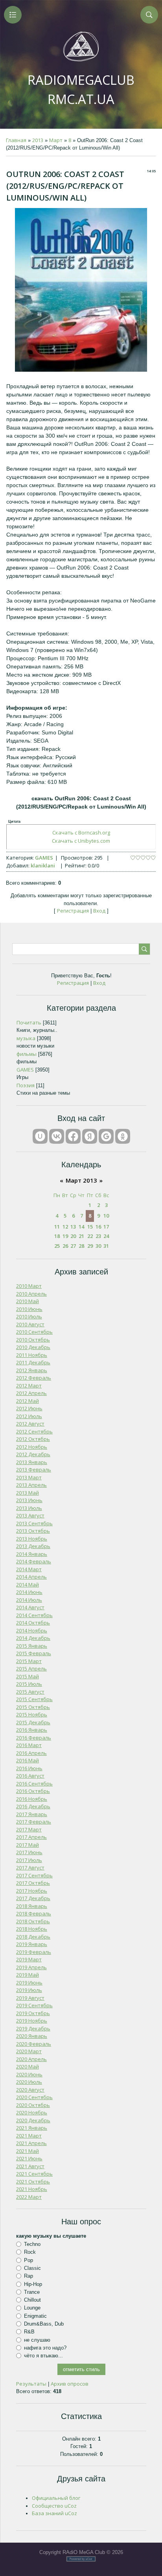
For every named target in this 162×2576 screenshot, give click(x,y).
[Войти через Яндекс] (90, 1136)
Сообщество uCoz (54, 2506)
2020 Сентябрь (34, 2097)
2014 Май (28, 1585)
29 (90, 1246)
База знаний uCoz (54, 2513)
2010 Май (28, 1301)
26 (65, 1246)
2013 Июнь (29, 1500)
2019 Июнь (29, 1983)
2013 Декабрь (33, 1546)
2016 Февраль (34, 1738)
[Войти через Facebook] (73, 1136)
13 (73, 1227)
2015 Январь (32, 1646)
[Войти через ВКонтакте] (57, 1136)
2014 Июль (29, 1600)
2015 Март (29, 1661)
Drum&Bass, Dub (44, 2324)
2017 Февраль (34, 1822)
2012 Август (30, 1424)
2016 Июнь (29, 1768)
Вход (99, 911)
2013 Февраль (34, 1470)
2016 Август (30, 1776)
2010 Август (30, 1324)
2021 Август (30, 2166)
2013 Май (28, 1493)
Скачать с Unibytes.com (81, 841)
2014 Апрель (31, 1577)
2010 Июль (29, 1316)
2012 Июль (29, 1416)
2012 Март (29, 1386)
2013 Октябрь (33, 1531)
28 (81, 1246)
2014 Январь (32, 1554)
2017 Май (28, 1845)
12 (65, 1227)
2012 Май (28, 1401)
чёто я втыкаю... (43, 2356)
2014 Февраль (34, 1561)
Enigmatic (35, 2316)
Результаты (31, 2384)
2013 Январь (32, 1462)
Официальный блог (56, 2498)
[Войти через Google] (106, 1136)
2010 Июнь (29, 1309)
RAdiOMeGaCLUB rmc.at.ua (81, 89)
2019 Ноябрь (32, 2021)
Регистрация (73, 911)
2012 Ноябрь (32, 1447)
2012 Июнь (29, 1408)
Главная (16, 140)
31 (106, 1246)
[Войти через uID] (40, 1136)
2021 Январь (32, 2128)
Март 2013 (81, 1180)
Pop (29, 2260)
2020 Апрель (31, 2059)
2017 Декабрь (33, 1898)
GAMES (44, 858)
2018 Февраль (34, 1913)
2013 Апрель (31, 1485)
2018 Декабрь (33, 1937)
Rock (30, 2252)
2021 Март (29, 2136)
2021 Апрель (31, 2143)
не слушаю (37, 2340)
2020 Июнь (29, 2074)
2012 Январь (32, 1370)
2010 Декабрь (33, 1347)
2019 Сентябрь (34, 2005)
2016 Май (28, 1760)
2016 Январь (32, 1730)
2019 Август (30, 1998)
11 (57, 1227)
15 (90, 1227)
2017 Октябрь (33, 1883)
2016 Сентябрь (34, 1784)
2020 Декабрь (33, 2120)
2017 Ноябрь (32, 1891)
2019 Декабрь (33, 2028)
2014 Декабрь (33, 1638)
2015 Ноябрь (32, 1714)
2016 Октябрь (33, 1791)
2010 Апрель (31, 1294)
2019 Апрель (31, 1967)
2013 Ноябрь (32, 1539)
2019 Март (29, 1959)
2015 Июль (29, 1684)
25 (57, 1246)
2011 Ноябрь (32, 1355)
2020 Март (29, 2051)
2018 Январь (32, 1906)
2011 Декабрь (33, 1362)
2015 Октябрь (33, 1707)
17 (106, 1227)
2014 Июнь (29, 1592)
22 (90, 1236)
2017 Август (30, 1868)
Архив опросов (70, 2384)
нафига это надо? (45, 2348)
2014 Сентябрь (34, 1615)
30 (98, 1246)
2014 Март (29, 1569)
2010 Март (29, 1286)
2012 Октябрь (33, 1439)
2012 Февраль (34, 1378)
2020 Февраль (34, 2044)
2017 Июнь (29, 1852)
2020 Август (30, 2090)
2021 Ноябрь (32, 2189)
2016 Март (29, 1745)
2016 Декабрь (33, 1806)
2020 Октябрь (33, 2105)
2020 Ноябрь (32, 2112)
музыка (26, 1038)
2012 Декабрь (33, 1454)
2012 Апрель (31, 1393)
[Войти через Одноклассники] (123, 1136)
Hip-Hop (33, 2284)
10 (106, 1216)
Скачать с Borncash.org (81, 832)
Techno (32, 2244)
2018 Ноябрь (32, 1929)
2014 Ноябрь (32, 1630)
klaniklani (43, 865)
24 (106, 1236)
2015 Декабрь (33, 1722)
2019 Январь (32, 1944)
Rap (29, 2276)
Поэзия (26, 1085)
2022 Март (29, 2197)
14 (81, 1227)
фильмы (27, 1054)
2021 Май (28, 2151)
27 (73, 1246)
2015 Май (28, 1676)
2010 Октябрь (33, 1340)
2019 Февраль (34, 1952)
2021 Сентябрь (34, 2174)
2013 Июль (29, 1508)
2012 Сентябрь (34, 1431)
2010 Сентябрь (34, 1332)
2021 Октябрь (33, 2182)
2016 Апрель (31, 1753)
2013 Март (29, 1477)
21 (81, 1236)
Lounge (32, 2308)
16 (98, 1227)
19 (65, 1236)
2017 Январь (32, 1814)
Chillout (32, 2300)
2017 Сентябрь (34, 1875)
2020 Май (28, 2067)
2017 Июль (29, 1860)
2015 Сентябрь (34, 1699)
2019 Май (28, 1975)
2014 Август (30, 1607)
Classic (32, 2268)
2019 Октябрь (33, 2013)
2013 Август (30, 1515)
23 (98, 1236)
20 (73, 1236)
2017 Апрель (31, 1837)
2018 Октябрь (33, 1921)
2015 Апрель (31, 1669)
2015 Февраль (34, 1653)
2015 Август (30, 1692)
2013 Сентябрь (34, 1523)
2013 (38, 140)
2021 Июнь (29, 2158)
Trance (32, 2292)
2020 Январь (32, 2036)
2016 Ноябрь (32, 1799)
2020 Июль (29, 2082)
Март (56, 140)
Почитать (29, 1022)
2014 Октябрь (33, 1623)
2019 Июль (29, 1990)
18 (57, 1236)
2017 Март (29, 1829)
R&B (29, 2332)
